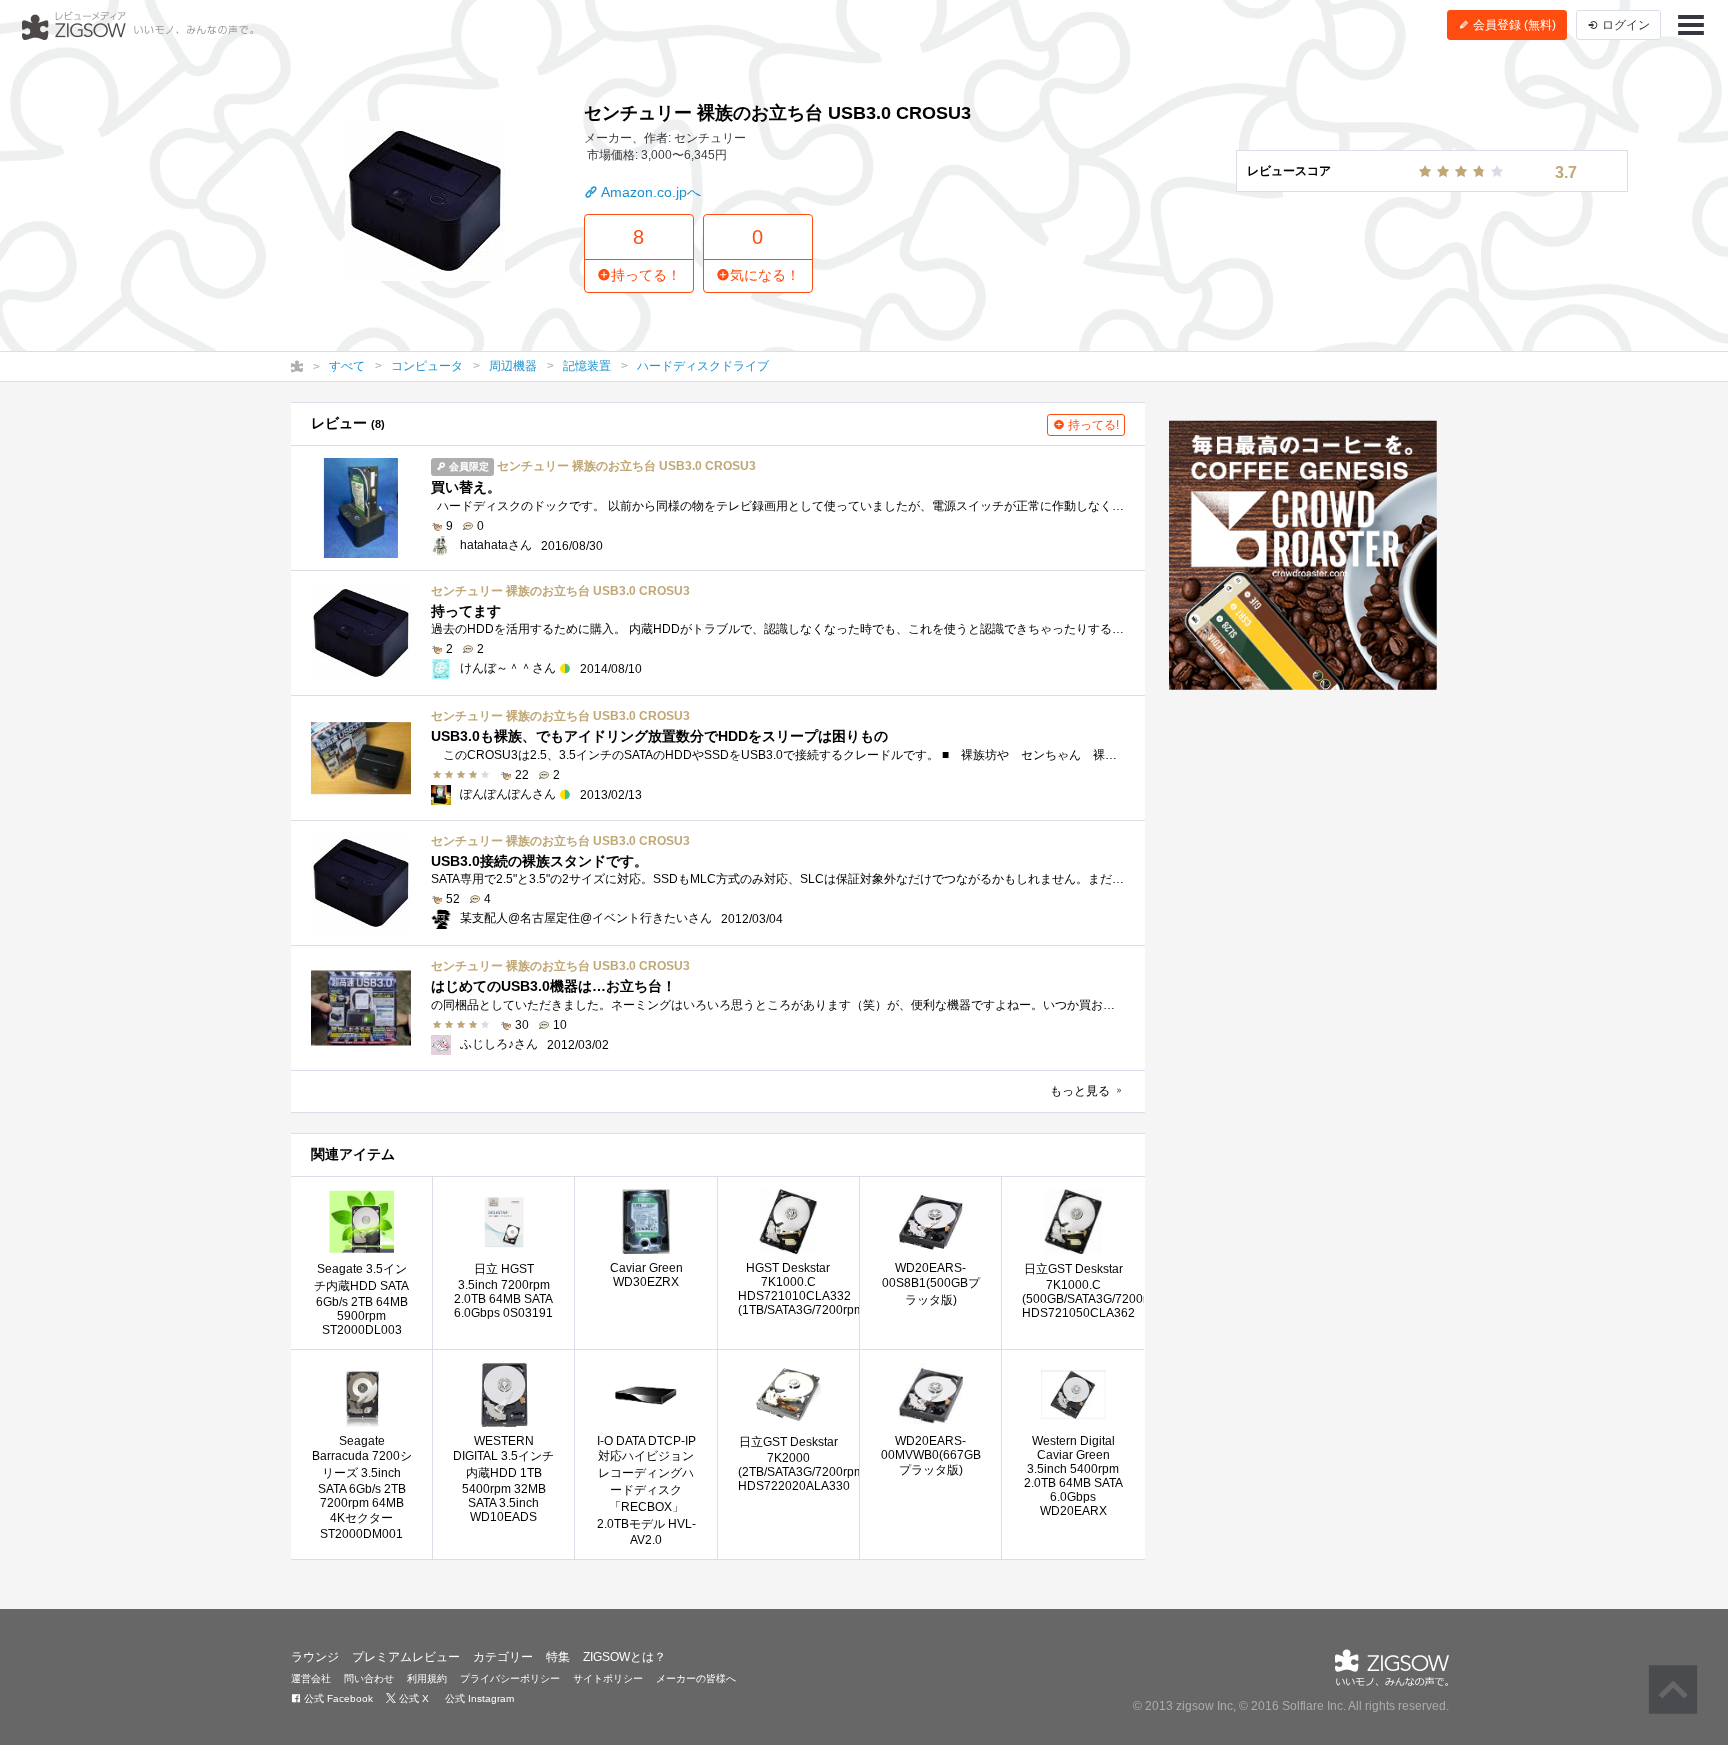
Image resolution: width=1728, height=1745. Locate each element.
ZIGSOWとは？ (624, 1657)
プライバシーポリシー (510, 1678)
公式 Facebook (337, 1698)
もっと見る (1081, 1091)
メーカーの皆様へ (696, 1678)
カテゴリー (503, 1657)
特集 (558, 1657)
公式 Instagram (478, 1698)
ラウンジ (315, 1657)
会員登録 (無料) (1513, 25)
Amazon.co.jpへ (649, 192)
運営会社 (311, 1678)
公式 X (412, 1698)
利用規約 (427, 1678)
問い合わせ (369, 1678)
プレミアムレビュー (406, 1657)
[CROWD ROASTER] (1303, 555)
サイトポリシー (608, 1678)
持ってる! (1092, 425)
